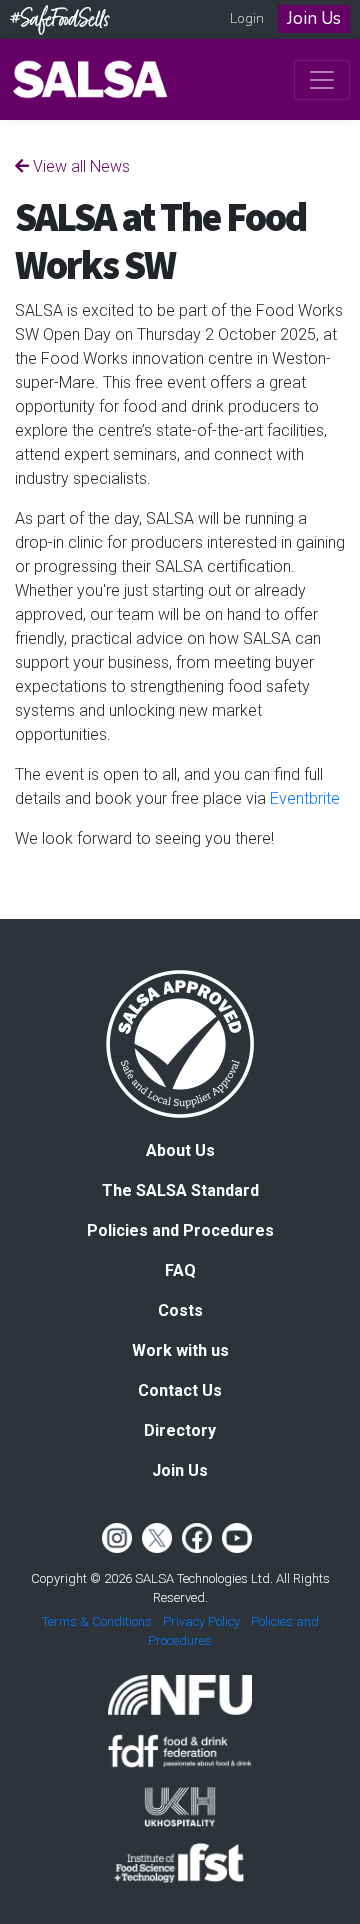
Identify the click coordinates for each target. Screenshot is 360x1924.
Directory (180, 1430)
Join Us (314, 18)
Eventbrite (305, 798)
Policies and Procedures (180, 1230)
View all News (79, 166)
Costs (180, 1310)
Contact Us (180, 1390)
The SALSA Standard (180, 1190)
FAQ (180, 1270)
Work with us (180, 1350)
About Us (180, 1150)
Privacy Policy (201, 1621)
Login (247, 18)
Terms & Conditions (97, 1621)
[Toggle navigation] (322, 80)
